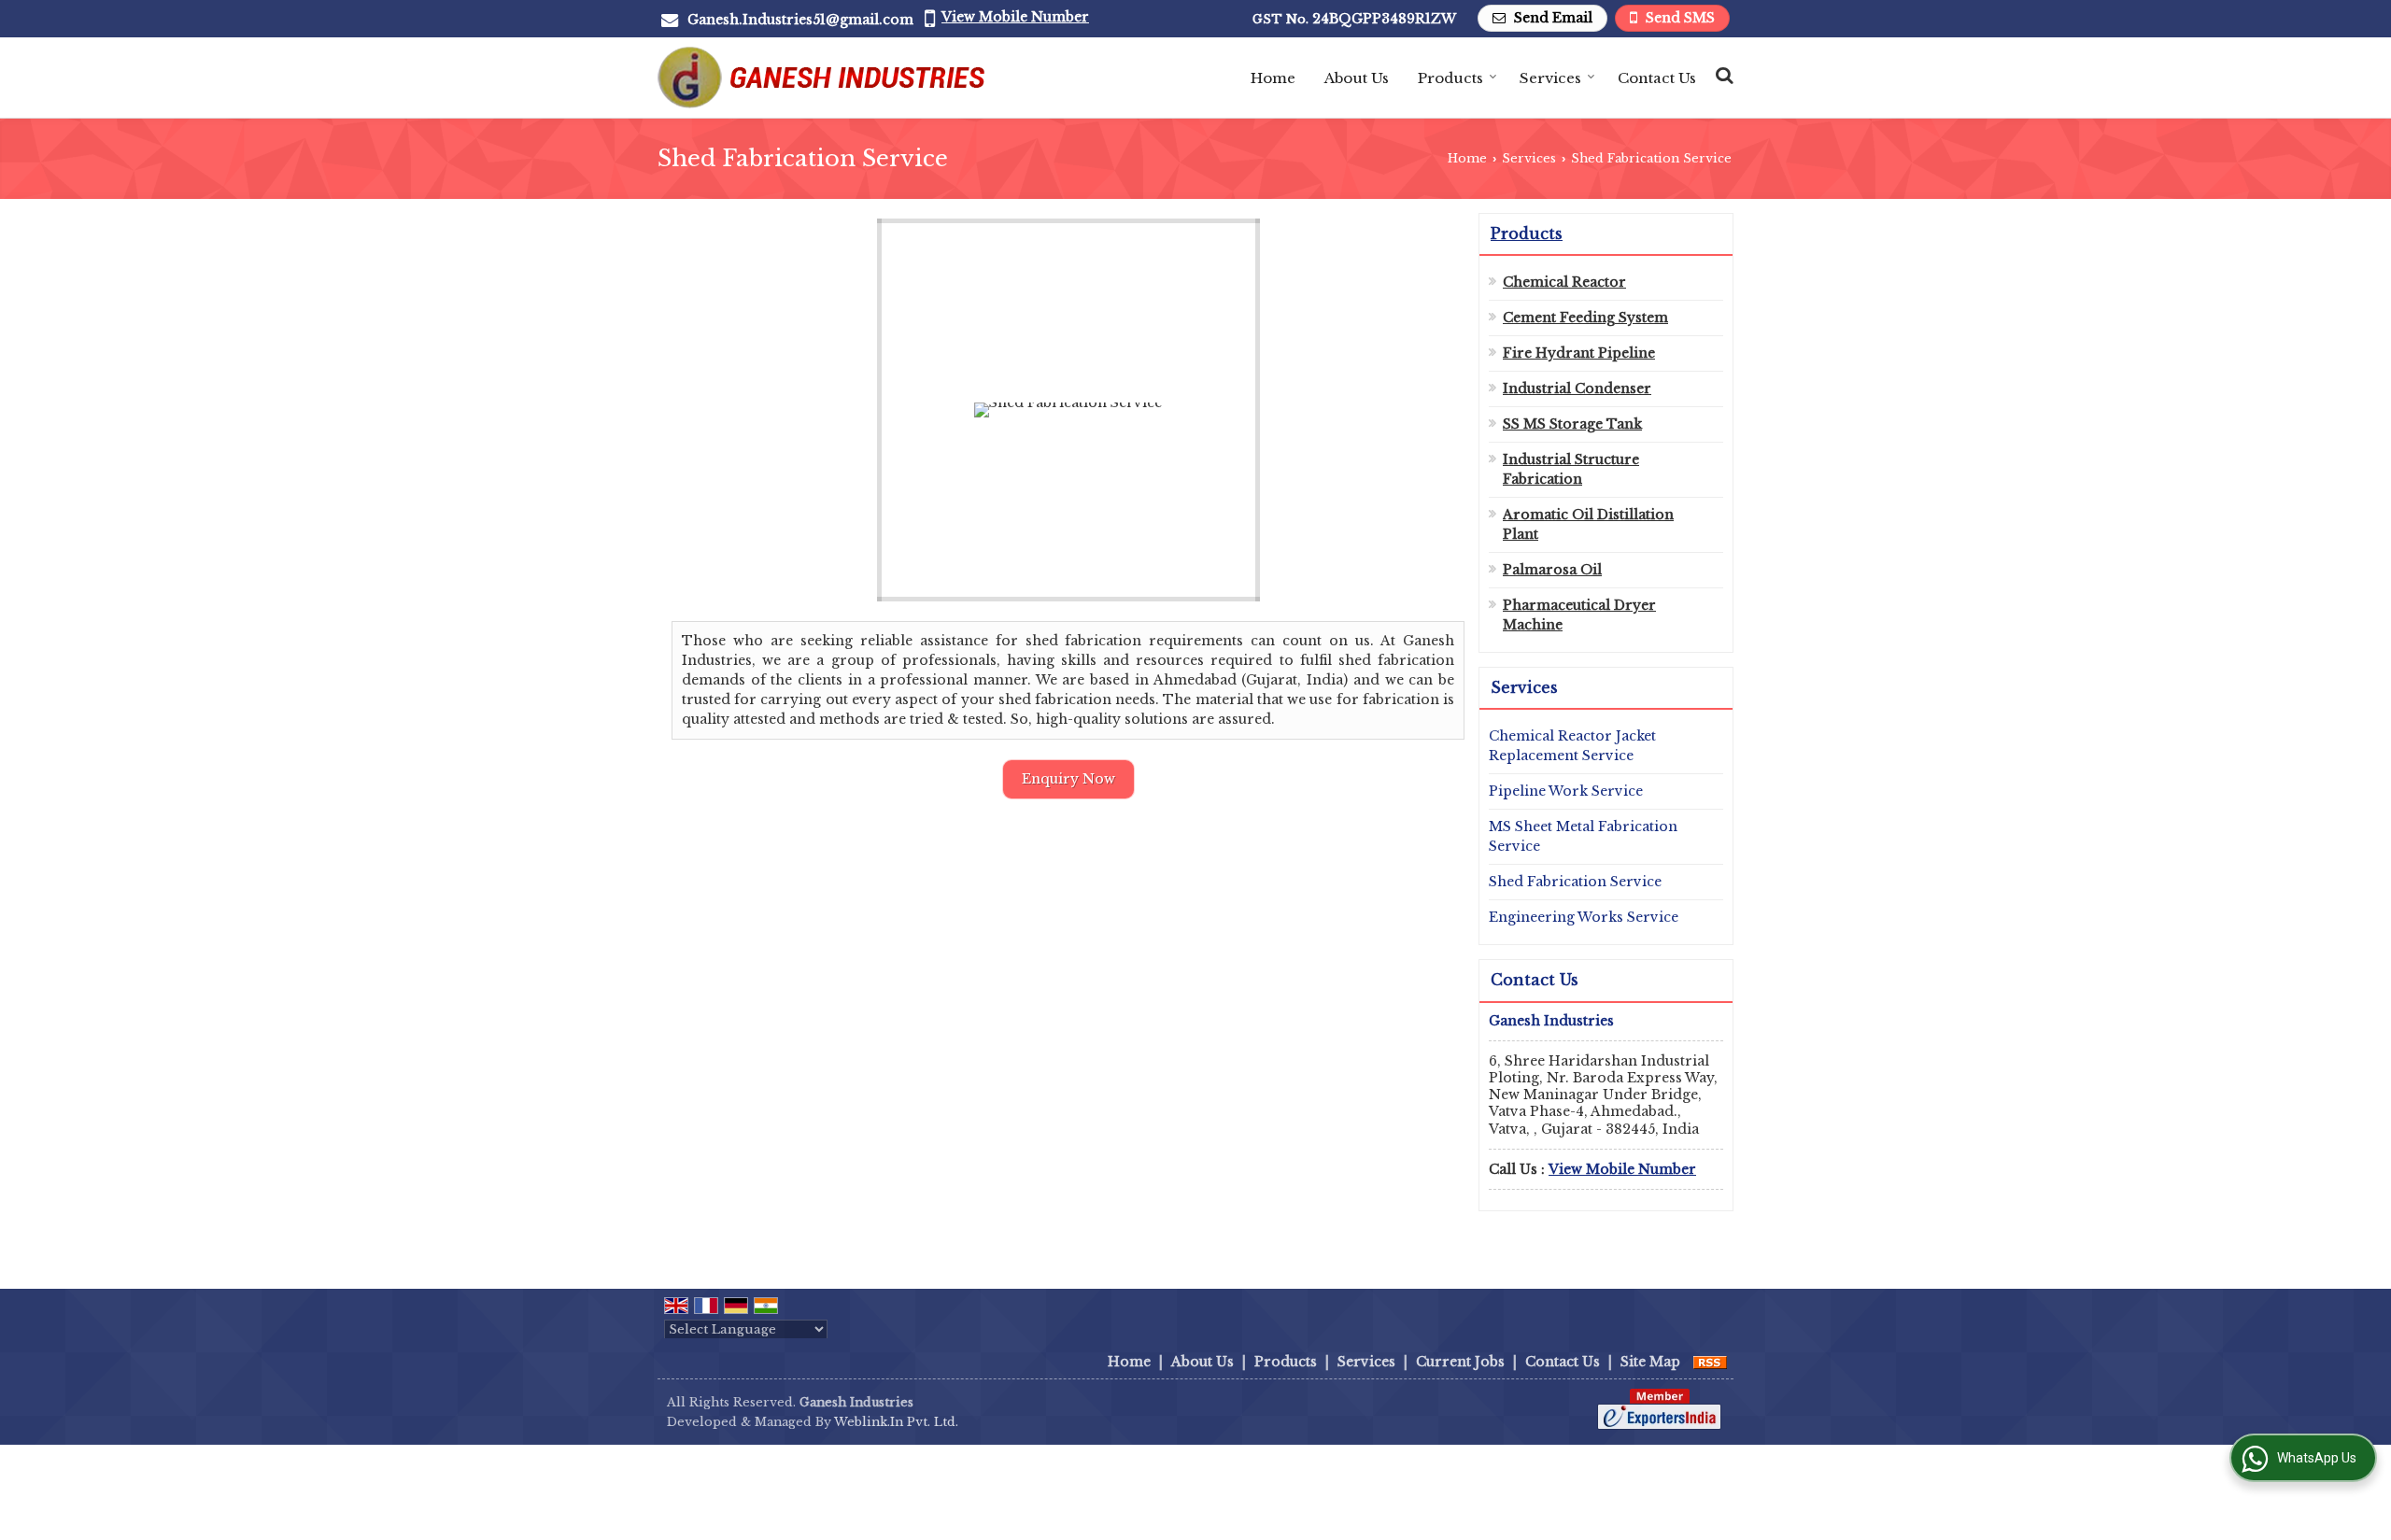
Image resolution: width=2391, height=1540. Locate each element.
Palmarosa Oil (1552, 570)
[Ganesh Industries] (821, 78)
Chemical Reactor (1564, 282)
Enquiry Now (1068, 779)
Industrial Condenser (1577, 389)
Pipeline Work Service (1566, 791)
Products (1450, 78)
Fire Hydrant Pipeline (1579, 353)
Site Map (1650, 1362)
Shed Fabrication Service (1575, 882)
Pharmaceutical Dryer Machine (1579, 615)
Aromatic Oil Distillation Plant (1588, 524)
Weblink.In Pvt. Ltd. (896, 1422)
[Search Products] (1722, 75)
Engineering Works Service (1584, 917)
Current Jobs (1460, 1362)
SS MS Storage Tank (1572, 424)
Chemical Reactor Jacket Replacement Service (1572, 746)
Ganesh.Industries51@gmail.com (800, 20)
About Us (1357, 78)
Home (1273, 78)
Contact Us (1657, 78)
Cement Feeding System (1585, 318)
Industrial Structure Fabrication (1571, 469)
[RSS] (1710, 1362)
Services (1550, 78)
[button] (1015, 17)
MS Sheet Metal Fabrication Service (1583, 836)
